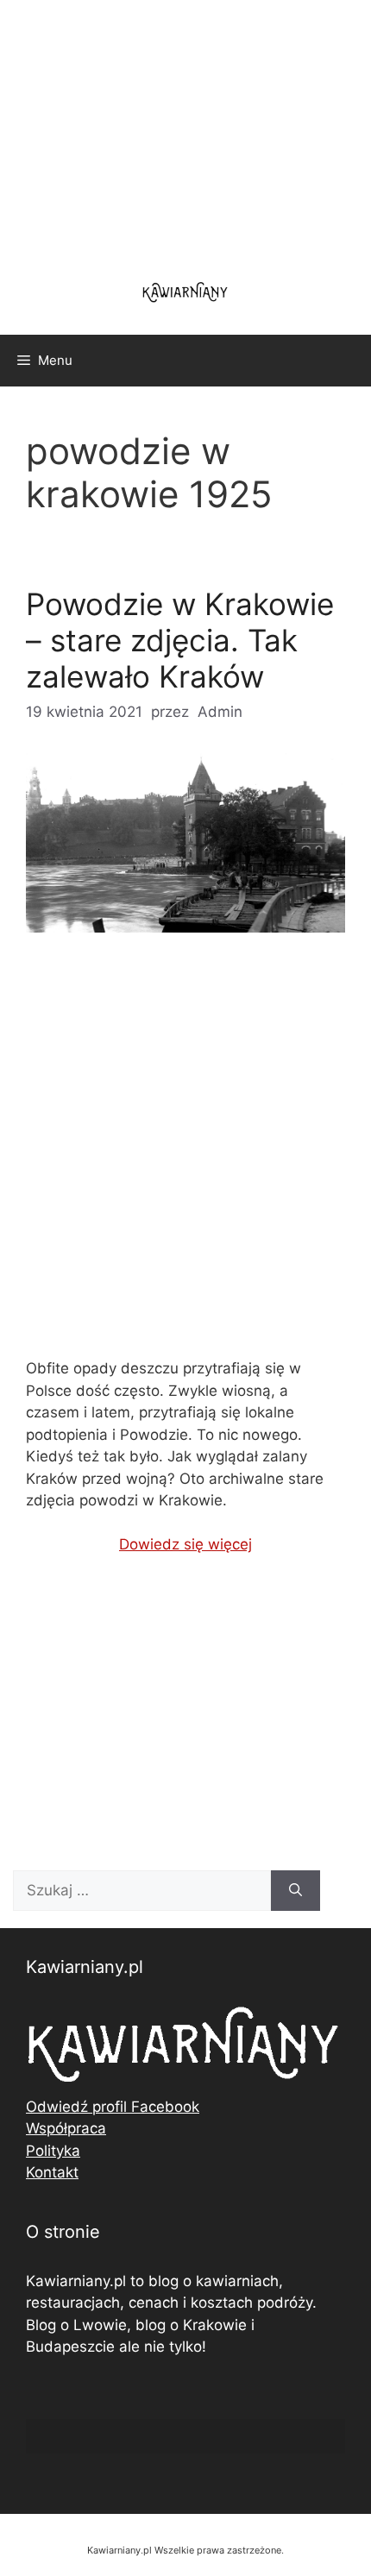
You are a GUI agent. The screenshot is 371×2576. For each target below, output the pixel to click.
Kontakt (52, 2172)
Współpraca (66, 2128)
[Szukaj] (296, 1891)
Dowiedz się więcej (185, 1544)
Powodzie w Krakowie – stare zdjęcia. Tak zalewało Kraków (180, 640)
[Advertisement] (185, 1159)
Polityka (53, 2151)
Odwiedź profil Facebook (113, 2107)
